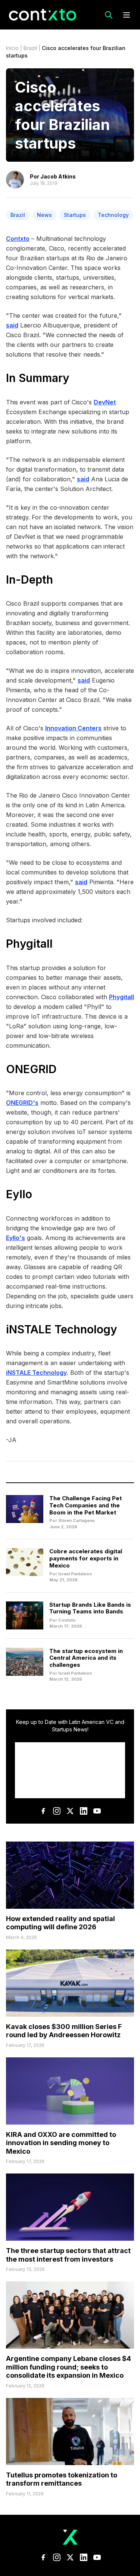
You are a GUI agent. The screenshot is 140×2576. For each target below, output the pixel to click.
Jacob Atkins (58, 176)
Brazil (30, 48)
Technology (113, 215)
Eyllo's (15, 1238)
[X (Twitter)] (70, 1811)
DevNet (105, 402)
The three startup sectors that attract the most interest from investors (68, 2255)
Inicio (12, 48)
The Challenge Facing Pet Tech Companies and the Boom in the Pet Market (85, 1505)
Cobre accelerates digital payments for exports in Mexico (86, 1558)
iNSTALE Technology (36, 1373)
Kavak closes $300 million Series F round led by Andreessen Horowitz (64, 2031)
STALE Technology (67, 1329)
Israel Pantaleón (75, 1574)
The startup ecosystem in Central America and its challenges (86, 1658)
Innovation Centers (73, 728)
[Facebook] (43, 1811)
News (44, 215)
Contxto (18, 239)
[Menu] (127, 15)
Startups (75, 215)
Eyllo (19, 1194)
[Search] (109, 15)
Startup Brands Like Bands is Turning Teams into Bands (90, 1608)
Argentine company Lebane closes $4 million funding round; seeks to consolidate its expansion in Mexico (69, 2367)
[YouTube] (97, 1811)
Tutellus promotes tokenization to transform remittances (62, 2479)
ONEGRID (31, 1069)
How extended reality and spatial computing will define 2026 (60, 1923)
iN (12, 1329)
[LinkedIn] (84, 1811)
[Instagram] (57, 1811)
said (12, 325)
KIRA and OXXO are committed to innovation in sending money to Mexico (61, 2143)
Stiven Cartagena (76, 1520)
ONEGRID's (22, 1103)
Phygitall (31, 944)
